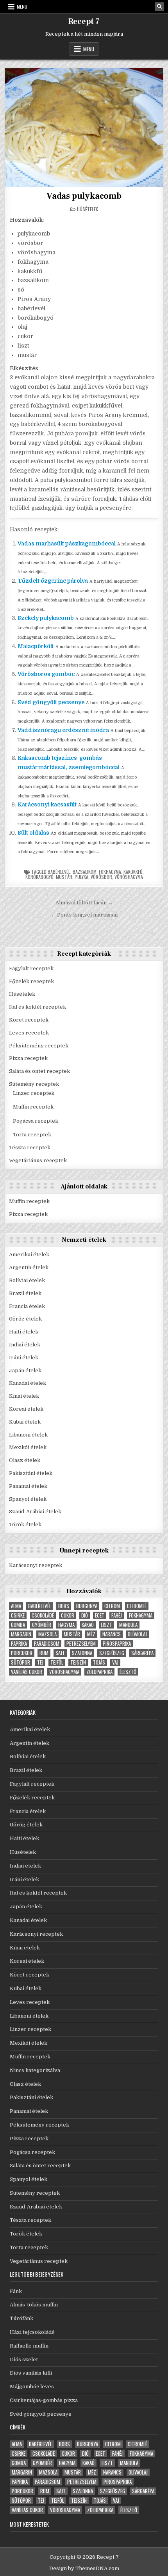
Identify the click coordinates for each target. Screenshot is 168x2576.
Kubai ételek (25, 1422)
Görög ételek (25, 1319)
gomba (18, 1625)
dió (85, 1615)
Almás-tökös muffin (34, 2305)
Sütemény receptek (34, 1084)
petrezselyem (81, 1644)
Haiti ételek (24, 1332)
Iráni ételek (24, 1358)
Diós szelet (24, 2360)
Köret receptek (29, 1020)
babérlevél (59, 872)
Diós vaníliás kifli (31, 2373)
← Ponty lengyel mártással (84, 915)
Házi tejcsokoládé (32, 2332)
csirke (18, 1615)
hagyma (66, 1625)
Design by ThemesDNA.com (84, 2568)
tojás (99, 1662)
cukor (68, 1615)
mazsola (47, 1634)
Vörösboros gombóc (46, 674)
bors (64, 1606)
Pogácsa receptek (36, 1121)
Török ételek (25, 1524)
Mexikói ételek (28, 1447)
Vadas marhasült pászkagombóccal (67, 543)
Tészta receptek (30, 1148)
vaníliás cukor (27, 1672)
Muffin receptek (33, 1107)
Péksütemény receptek (39, 1046)
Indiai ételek (25, 1345)
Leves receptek (29, 1033)
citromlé (137, 1606)
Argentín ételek (29, 1267)
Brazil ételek (25, 1293)
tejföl (57, 1662)
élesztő (128, 1672)
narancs (112, 1634)
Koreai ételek (26, 1409)
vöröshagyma (129, 877)
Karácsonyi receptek (36, 1565)
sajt (60, 1653)
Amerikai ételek (29, 1254)
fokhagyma (110, 872)
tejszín (78, 1662)
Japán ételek (25, 1370)
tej (40, 1662)
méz (91, 1634)
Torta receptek (32, 1135)
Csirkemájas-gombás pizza (44, 2400)
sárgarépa (142, 1653)
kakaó (88, 1625)
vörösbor (101, 877)
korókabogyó (39, 877)
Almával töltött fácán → (84, 903)
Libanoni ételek (28, 1435)
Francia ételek (27, 1306)
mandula (128, 1625)
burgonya (87, 1606)
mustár (64, 877)
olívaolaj (137, 1634)
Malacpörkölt (36, 646)
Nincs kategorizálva (35, 2070)
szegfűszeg (112, 1653)
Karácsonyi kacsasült (47, 804)
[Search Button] (159, 7)
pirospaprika (117, 1644)
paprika (19, 1644)
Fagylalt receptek (31, 968)
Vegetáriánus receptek (38, 1160)
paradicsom (47, 1644)
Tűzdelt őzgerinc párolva (53, 581)
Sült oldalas (33, 833)
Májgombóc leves (32, 2387)
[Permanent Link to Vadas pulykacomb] (84, 127)
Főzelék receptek (31, 981)
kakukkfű (133, 872)
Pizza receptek (28, 1058)
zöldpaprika (99, 1672)
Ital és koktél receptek (38, 1007)
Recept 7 (84, 22)
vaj (115, 1662)
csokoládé (43, 1615)
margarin (21, 1634)
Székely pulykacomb (46, 618)
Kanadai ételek (28, 1383)
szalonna (82, 1653)
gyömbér (42, 1625)
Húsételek (88, 209)
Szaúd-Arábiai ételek (35, 1512)
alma (16, 1606)
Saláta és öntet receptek (39, 1071)
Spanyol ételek (28, 1499)
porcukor (22, 1653)
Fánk (16, 2291)
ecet (100, 1615)
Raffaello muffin (29, 2346)
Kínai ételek (24, 1396)
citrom (112, 1606)
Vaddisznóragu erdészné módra (63, 730)
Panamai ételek (28, 1486)
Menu (22, 6)
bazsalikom (85, 872)
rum (44, 1653)
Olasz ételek (25, 1460)
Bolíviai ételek (27, 1280)
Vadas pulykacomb (84, 196)
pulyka (81, 877)
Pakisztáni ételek (31, 1473)
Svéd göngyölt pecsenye (51, 702)
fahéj (117, 1615)
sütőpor (21, 1662)
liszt (106, 1625)
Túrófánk (21, 2318)
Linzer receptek (34, 1093)
